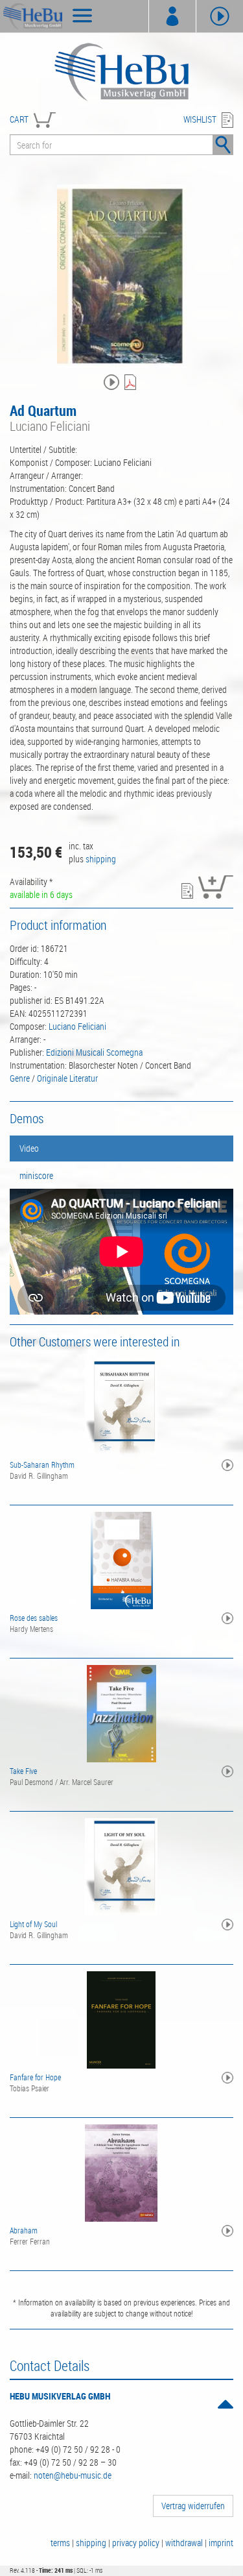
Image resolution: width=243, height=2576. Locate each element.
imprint (221, 2543)
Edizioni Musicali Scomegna (94, 1052)
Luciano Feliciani (77, 1026)
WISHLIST (200, 119)
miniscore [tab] (36, 1175)
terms (60, 2543)
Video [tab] (29, 1148)
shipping (101, 859)
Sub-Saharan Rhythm (42, 1464)
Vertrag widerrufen (193, 2506)
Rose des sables (34, 1618)
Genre (20, 1078)
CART (19, 119)
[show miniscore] (132, 383)
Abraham (24, 2230)
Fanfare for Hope (35, 2077)
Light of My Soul (33, 1924)
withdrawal (184, 2543)
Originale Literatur (67, 1078)
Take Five (23, 1771)
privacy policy (136, 2543)
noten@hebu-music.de (73, 2475)
